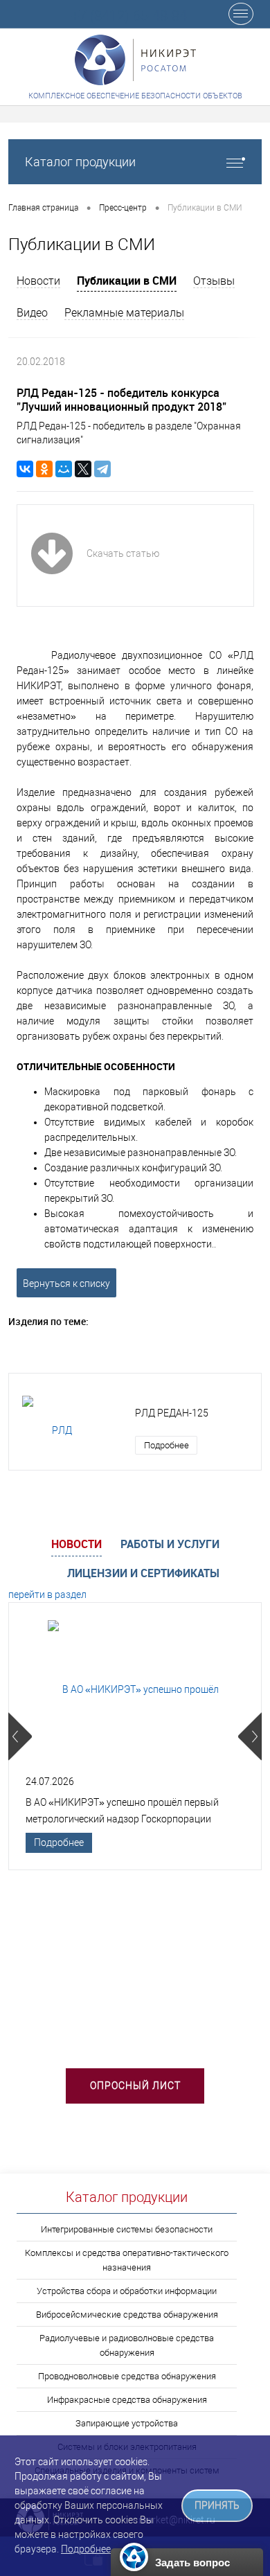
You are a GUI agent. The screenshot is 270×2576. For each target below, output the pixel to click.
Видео (32, 313)
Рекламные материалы (124, 313)
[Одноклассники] (44, 469)
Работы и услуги (170, 1544)
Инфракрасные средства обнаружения (127, 2400)
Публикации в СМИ (127, 281)
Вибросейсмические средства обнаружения (127, 2315)
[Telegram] (102, 469)
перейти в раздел (47, 1595)
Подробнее (166, 1445)
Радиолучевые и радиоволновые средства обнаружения (127, 2345)
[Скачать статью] (95, 585)
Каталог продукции (80, 162)
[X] (83, 469)
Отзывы (214, 281)
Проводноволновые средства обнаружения (127, 2376)
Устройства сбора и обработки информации (127, 2291)
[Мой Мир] (64, 469)
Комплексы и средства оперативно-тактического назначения (127, 2260)
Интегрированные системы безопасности (127, 2229)
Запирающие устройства (127, 2423)
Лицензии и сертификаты (143, 1573)
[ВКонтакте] (25, 469)
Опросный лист (135, 2086)
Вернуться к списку (66, 1283)
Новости (38, 281)
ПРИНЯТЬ (217, 2506)
